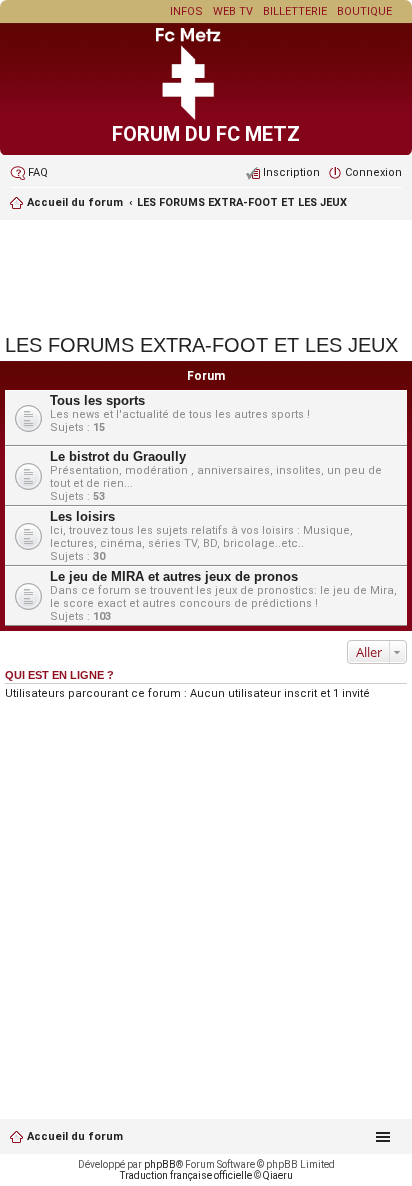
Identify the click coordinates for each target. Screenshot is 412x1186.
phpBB (160, 1164)
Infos (186, 11)
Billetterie (295, 11)
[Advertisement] (206, 274)
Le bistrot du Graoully (118, 456)
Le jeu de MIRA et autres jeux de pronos (174, 576)
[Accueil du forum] (206, 116)
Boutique (364, 11)
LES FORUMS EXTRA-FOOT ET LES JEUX (242, 202)
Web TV (233, 11)
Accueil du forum (75, 1136)
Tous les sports (97, 400)
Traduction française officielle (186, 1175)
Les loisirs (82, 516)
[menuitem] (29, 173)
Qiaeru (278, 1175)
